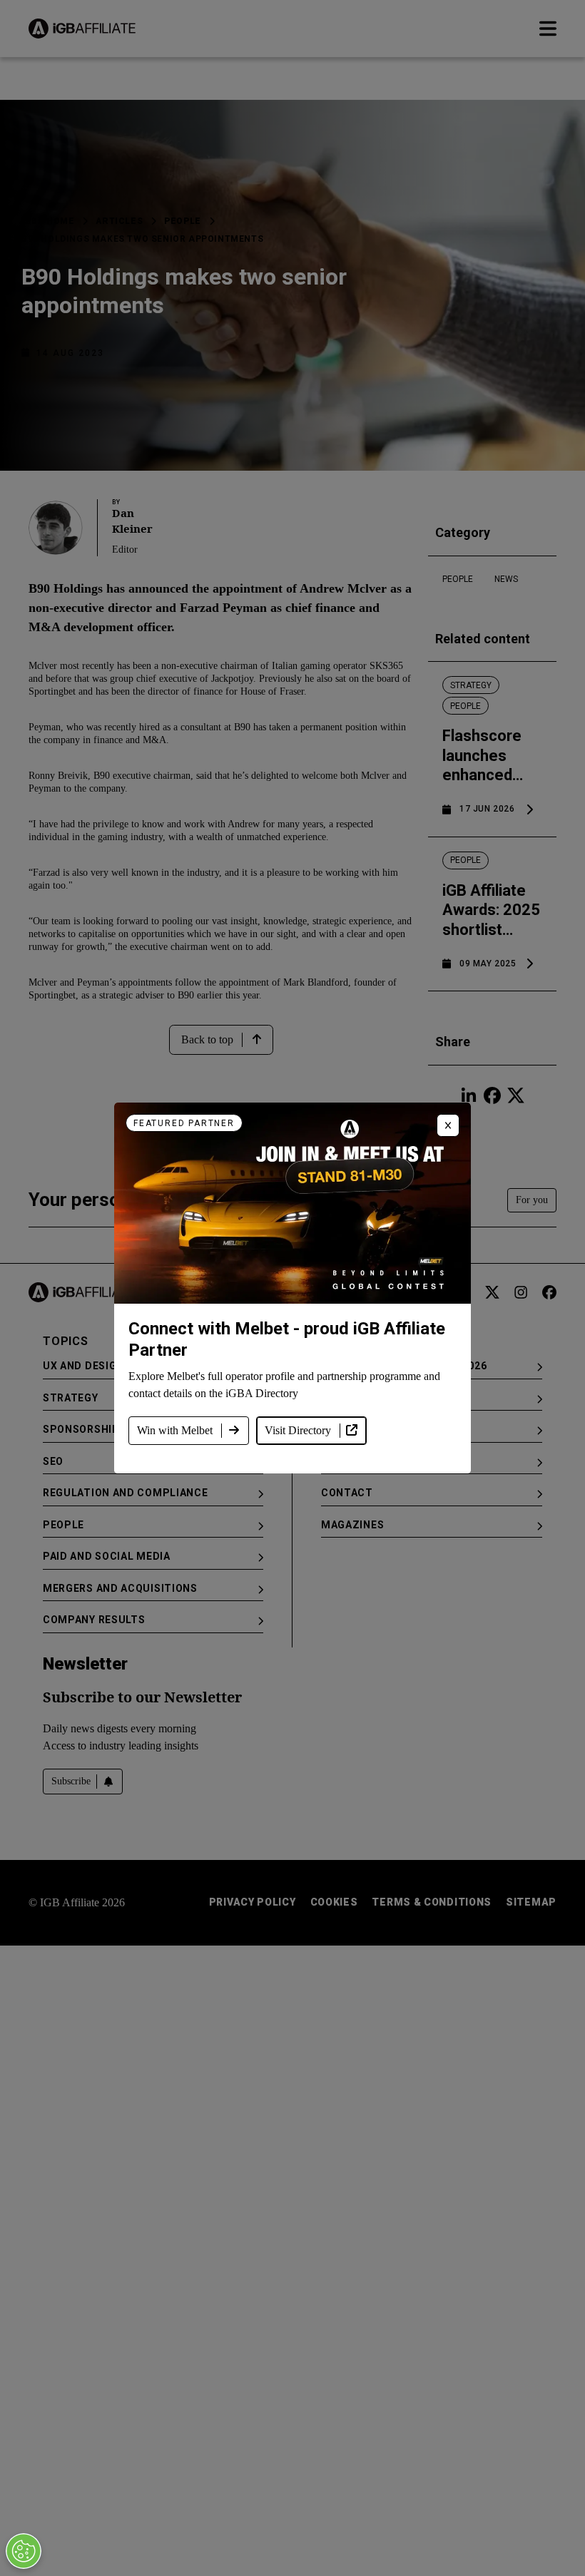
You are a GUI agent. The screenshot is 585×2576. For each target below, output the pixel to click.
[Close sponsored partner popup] (448, 1125)
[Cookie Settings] (24, 2551)
